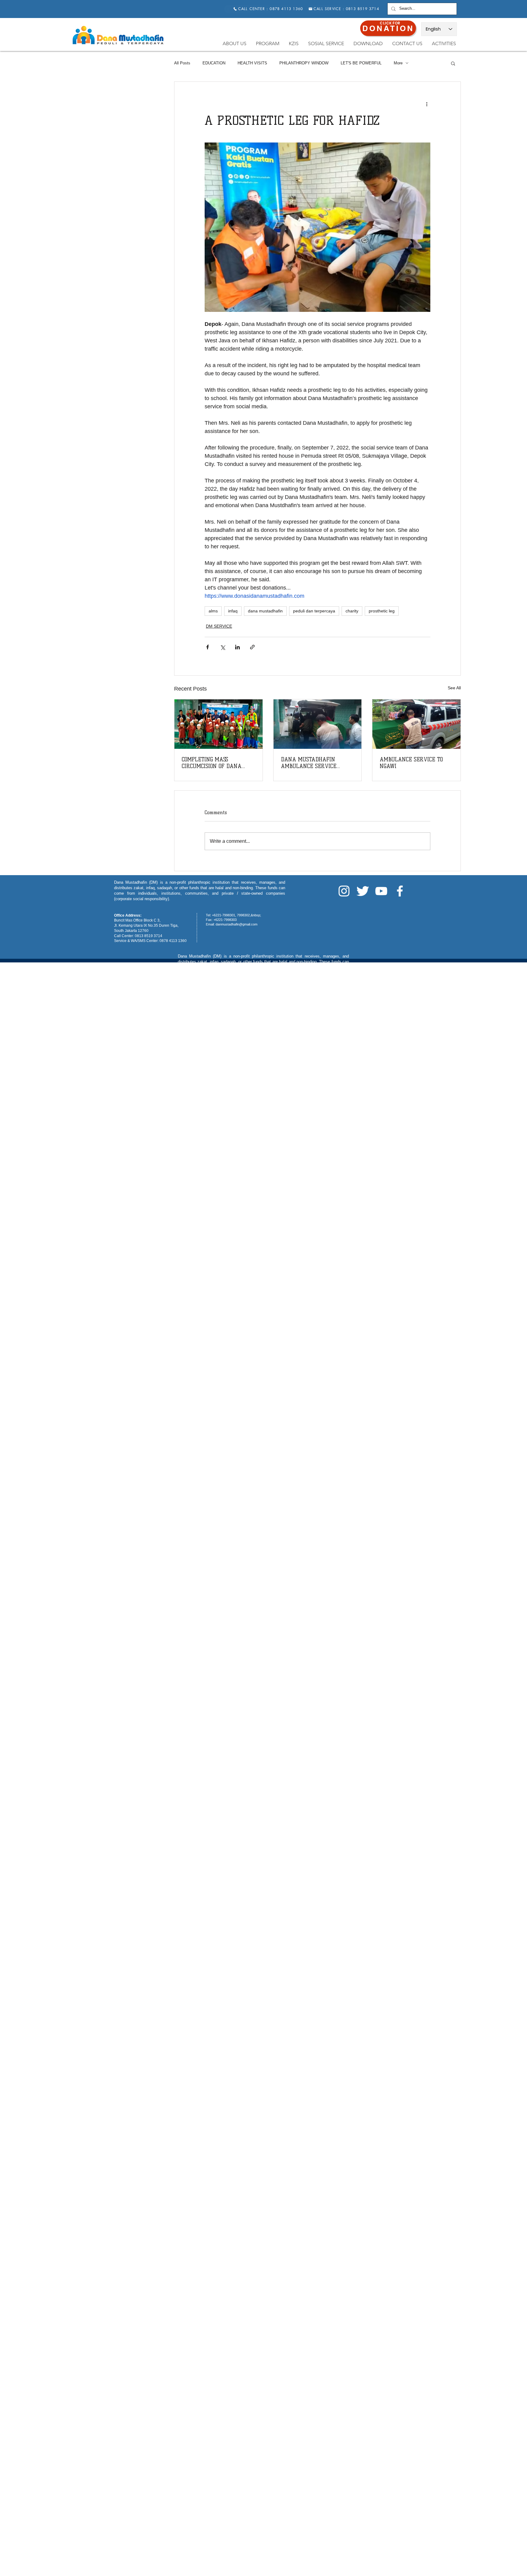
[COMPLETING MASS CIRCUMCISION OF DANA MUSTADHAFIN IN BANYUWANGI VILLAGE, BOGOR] (219, 724)
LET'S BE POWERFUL (361, 63)
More (398, 63)
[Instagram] (344, 891)
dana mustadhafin (265, 611)
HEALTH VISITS (252, 63)
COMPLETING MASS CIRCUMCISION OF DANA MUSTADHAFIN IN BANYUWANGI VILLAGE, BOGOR (212, 763)
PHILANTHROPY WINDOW (304, 63)
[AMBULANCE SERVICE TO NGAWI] (416, 724)
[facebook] (400, 891)
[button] (453, 63)
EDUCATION (214, 63)
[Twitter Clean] (363, 891)
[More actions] (427, 104)
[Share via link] (252, 647)
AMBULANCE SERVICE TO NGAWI (411, 763)
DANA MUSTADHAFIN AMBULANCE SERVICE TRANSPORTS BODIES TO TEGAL (310, 763)
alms (213, 611)
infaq (233, 611)
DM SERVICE (219, 626)
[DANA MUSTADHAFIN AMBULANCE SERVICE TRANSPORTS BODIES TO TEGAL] (318, 724)
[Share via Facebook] (208, 647)
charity (352, 611)
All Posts (182, 63)
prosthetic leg (382, 611)
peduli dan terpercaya (314, 611)
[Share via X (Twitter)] (222, 647)
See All (454, 688)
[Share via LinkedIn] (237, 647)
